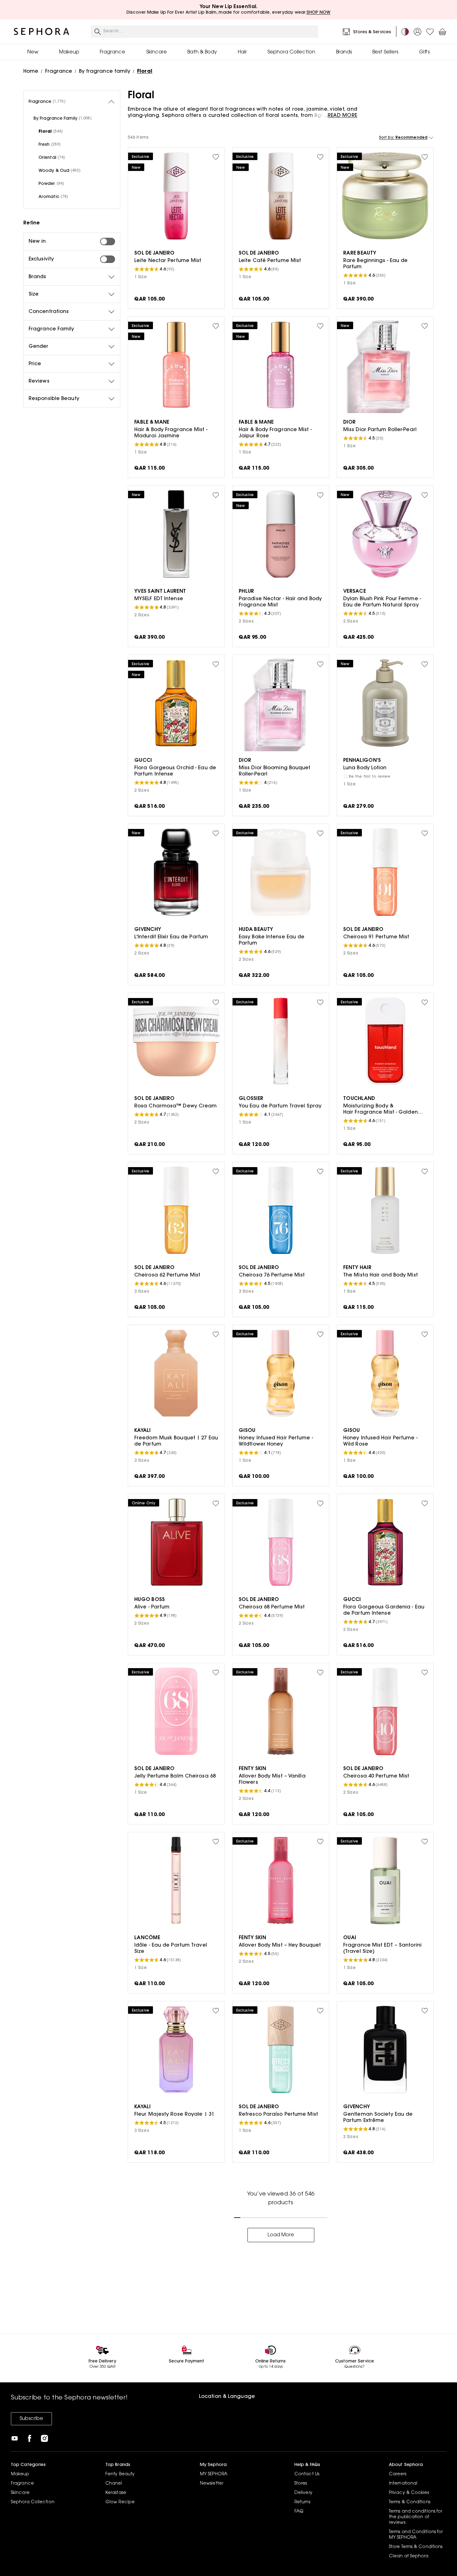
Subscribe (31, 2419)
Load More (281, 2235)
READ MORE (342, 116)
